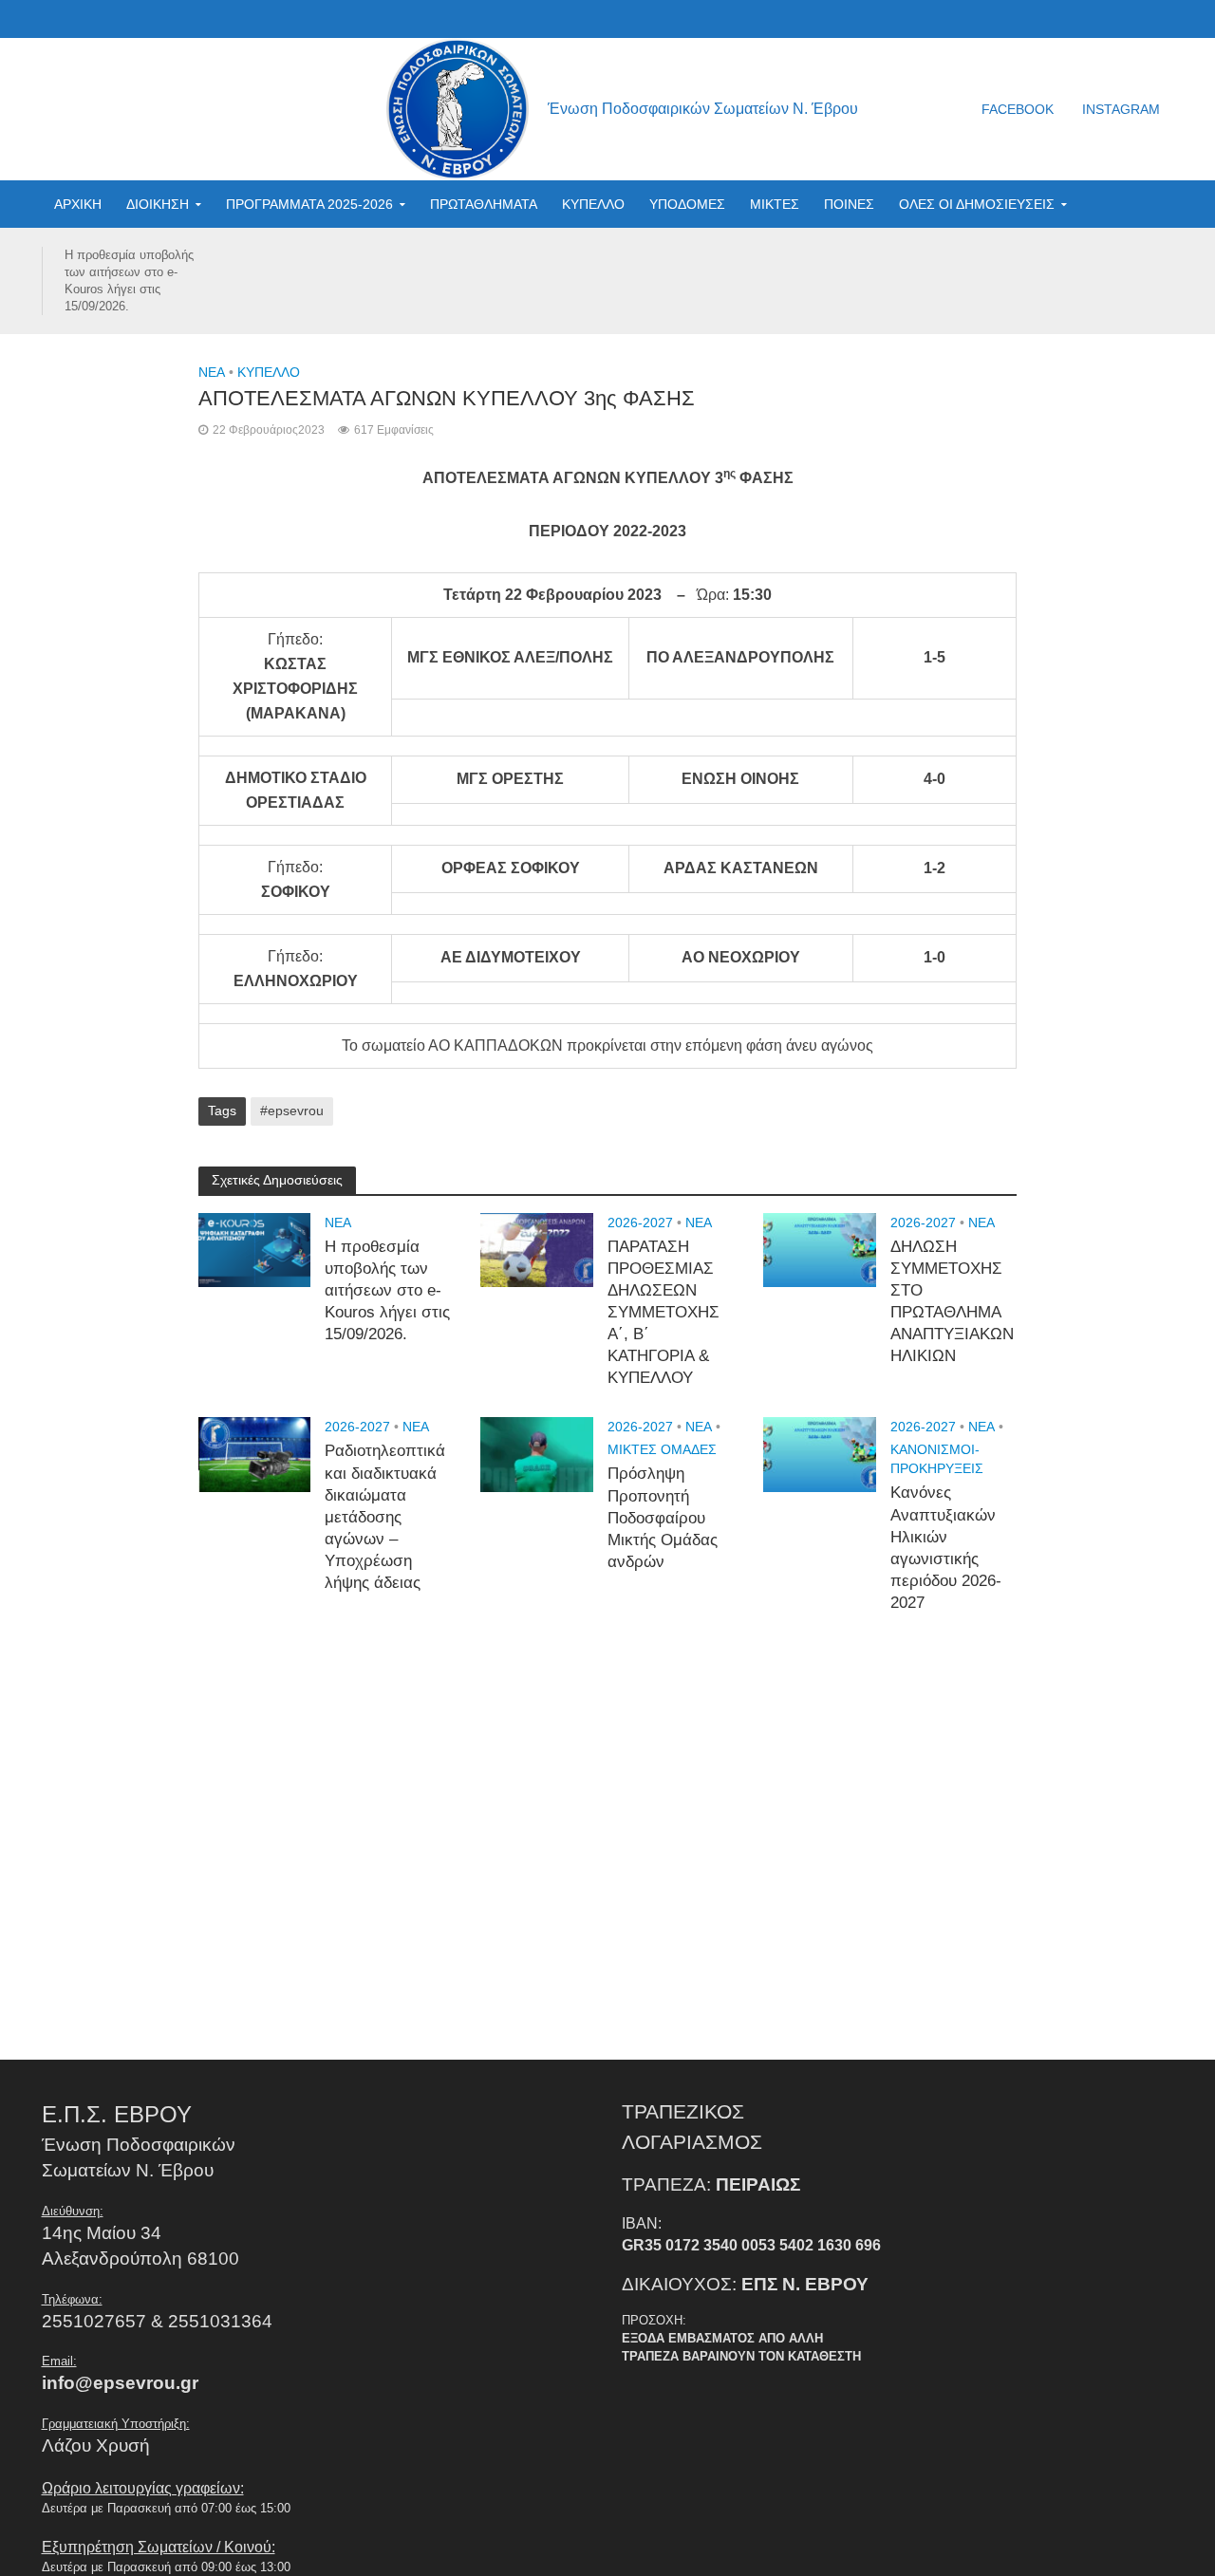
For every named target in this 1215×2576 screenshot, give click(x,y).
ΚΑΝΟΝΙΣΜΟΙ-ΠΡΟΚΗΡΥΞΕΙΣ (937, 1459)
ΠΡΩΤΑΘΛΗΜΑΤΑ (484, 204)
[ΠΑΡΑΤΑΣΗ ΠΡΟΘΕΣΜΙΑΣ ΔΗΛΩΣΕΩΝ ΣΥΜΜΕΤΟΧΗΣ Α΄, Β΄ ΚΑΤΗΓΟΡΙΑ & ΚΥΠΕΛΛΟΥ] (537, 1249)
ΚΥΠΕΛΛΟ (593, 204)
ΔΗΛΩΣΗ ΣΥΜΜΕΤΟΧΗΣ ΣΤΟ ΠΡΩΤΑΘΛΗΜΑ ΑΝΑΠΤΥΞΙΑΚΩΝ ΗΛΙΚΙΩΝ (952, 1302)
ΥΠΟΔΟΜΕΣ (687, 204)
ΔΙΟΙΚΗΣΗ (158, 204)
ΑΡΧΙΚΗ (78, 204)
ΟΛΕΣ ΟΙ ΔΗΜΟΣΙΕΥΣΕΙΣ (977, 204)
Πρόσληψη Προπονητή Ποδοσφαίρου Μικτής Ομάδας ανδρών (663, 1517)
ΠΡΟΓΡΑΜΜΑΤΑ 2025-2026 (309, 204)
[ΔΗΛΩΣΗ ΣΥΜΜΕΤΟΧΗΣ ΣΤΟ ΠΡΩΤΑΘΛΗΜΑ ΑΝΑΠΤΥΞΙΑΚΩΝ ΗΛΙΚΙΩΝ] (820, 1249)
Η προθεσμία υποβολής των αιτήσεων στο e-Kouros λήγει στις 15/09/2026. (129, 280)
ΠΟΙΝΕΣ (849, 204)
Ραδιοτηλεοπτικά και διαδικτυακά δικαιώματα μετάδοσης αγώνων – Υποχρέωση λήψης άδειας (385, 1517)
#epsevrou (292, 1111)
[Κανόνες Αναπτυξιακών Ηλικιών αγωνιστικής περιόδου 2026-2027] (820, 1454)
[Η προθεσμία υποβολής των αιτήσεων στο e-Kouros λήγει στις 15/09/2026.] (255, 1249)
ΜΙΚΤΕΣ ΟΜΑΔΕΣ (662, 1449)
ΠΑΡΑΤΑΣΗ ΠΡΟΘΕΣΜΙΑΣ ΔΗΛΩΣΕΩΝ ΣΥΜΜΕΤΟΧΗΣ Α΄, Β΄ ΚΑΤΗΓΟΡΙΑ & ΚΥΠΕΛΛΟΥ (664, 1313)
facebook (1018, 109)
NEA (212, 372)
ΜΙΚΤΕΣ (775, 204)
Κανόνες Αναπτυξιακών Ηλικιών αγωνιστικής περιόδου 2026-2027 (946, 1548)
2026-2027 (640, 1223)
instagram (1121, 109)
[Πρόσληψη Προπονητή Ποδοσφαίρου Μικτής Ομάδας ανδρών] (537, 1454)
